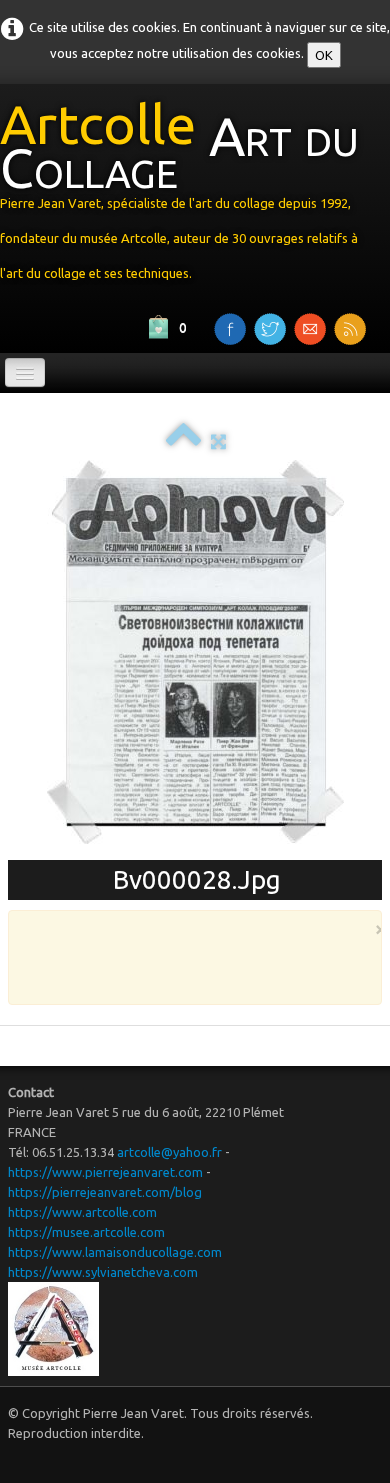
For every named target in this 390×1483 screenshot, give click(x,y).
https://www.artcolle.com (82, 1212)
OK (324, 55)
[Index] (183, 441)
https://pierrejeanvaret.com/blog (105, 1192)
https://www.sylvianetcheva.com (103, 1272)
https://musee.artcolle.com (86, 1232)
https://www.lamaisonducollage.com (115, 1252)
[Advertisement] (207, 966)
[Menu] (25, 372)
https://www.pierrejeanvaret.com (105, 1172)
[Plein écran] (218, 441)
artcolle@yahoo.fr (169, 1152)
